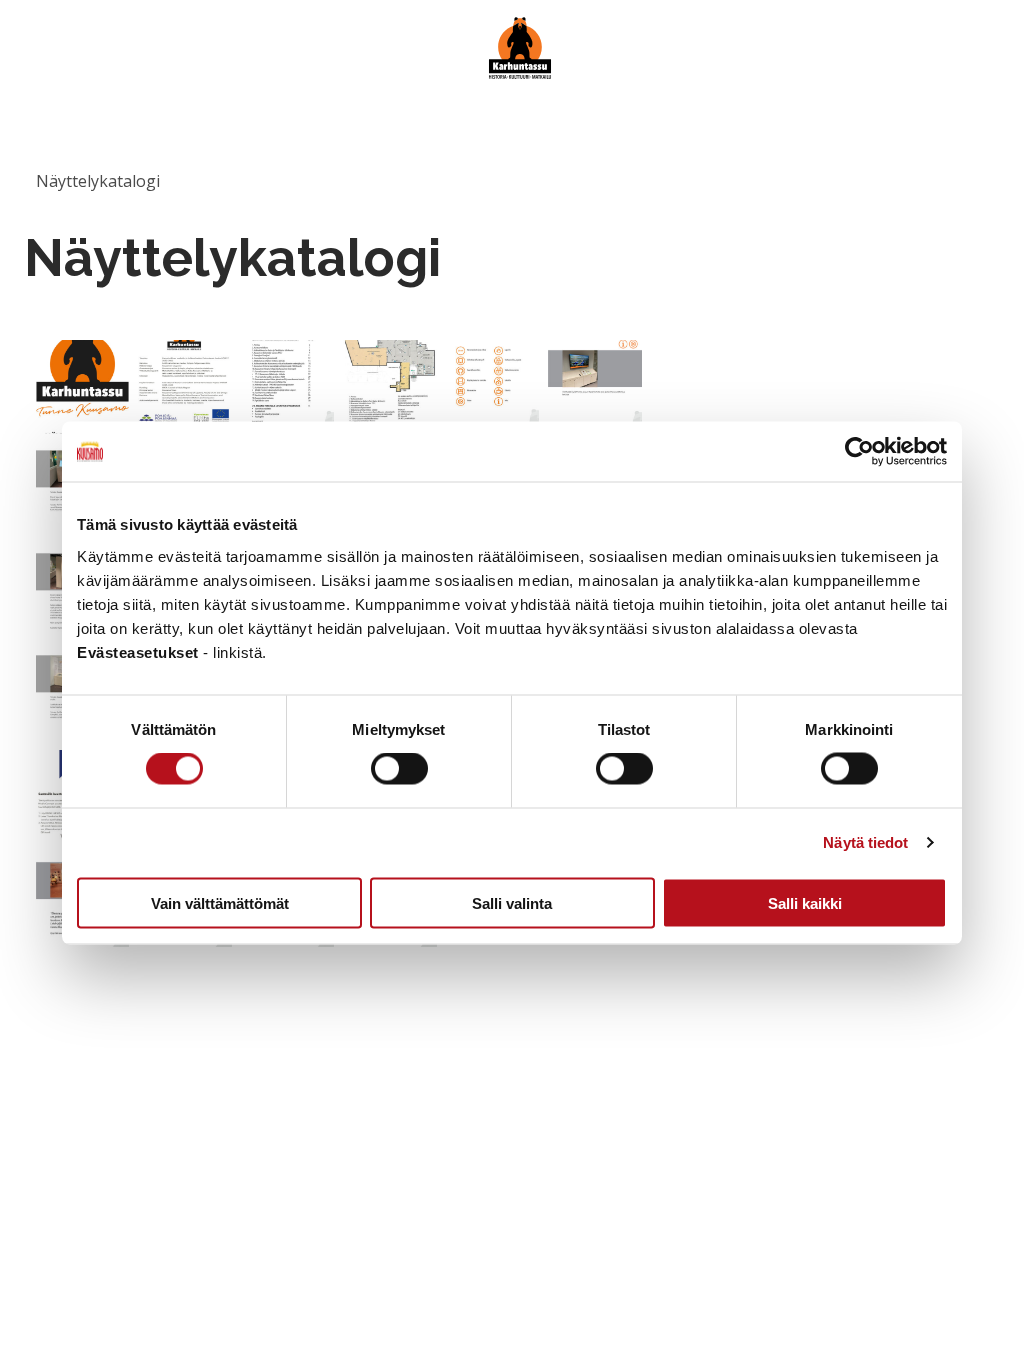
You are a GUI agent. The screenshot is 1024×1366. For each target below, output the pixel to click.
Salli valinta (512, 902)
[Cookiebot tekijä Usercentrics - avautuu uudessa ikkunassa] (859, 452)
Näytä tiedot (865, 842)
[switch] (399, 769)
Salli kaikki (805, 902)
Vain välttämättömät (220, 902)
